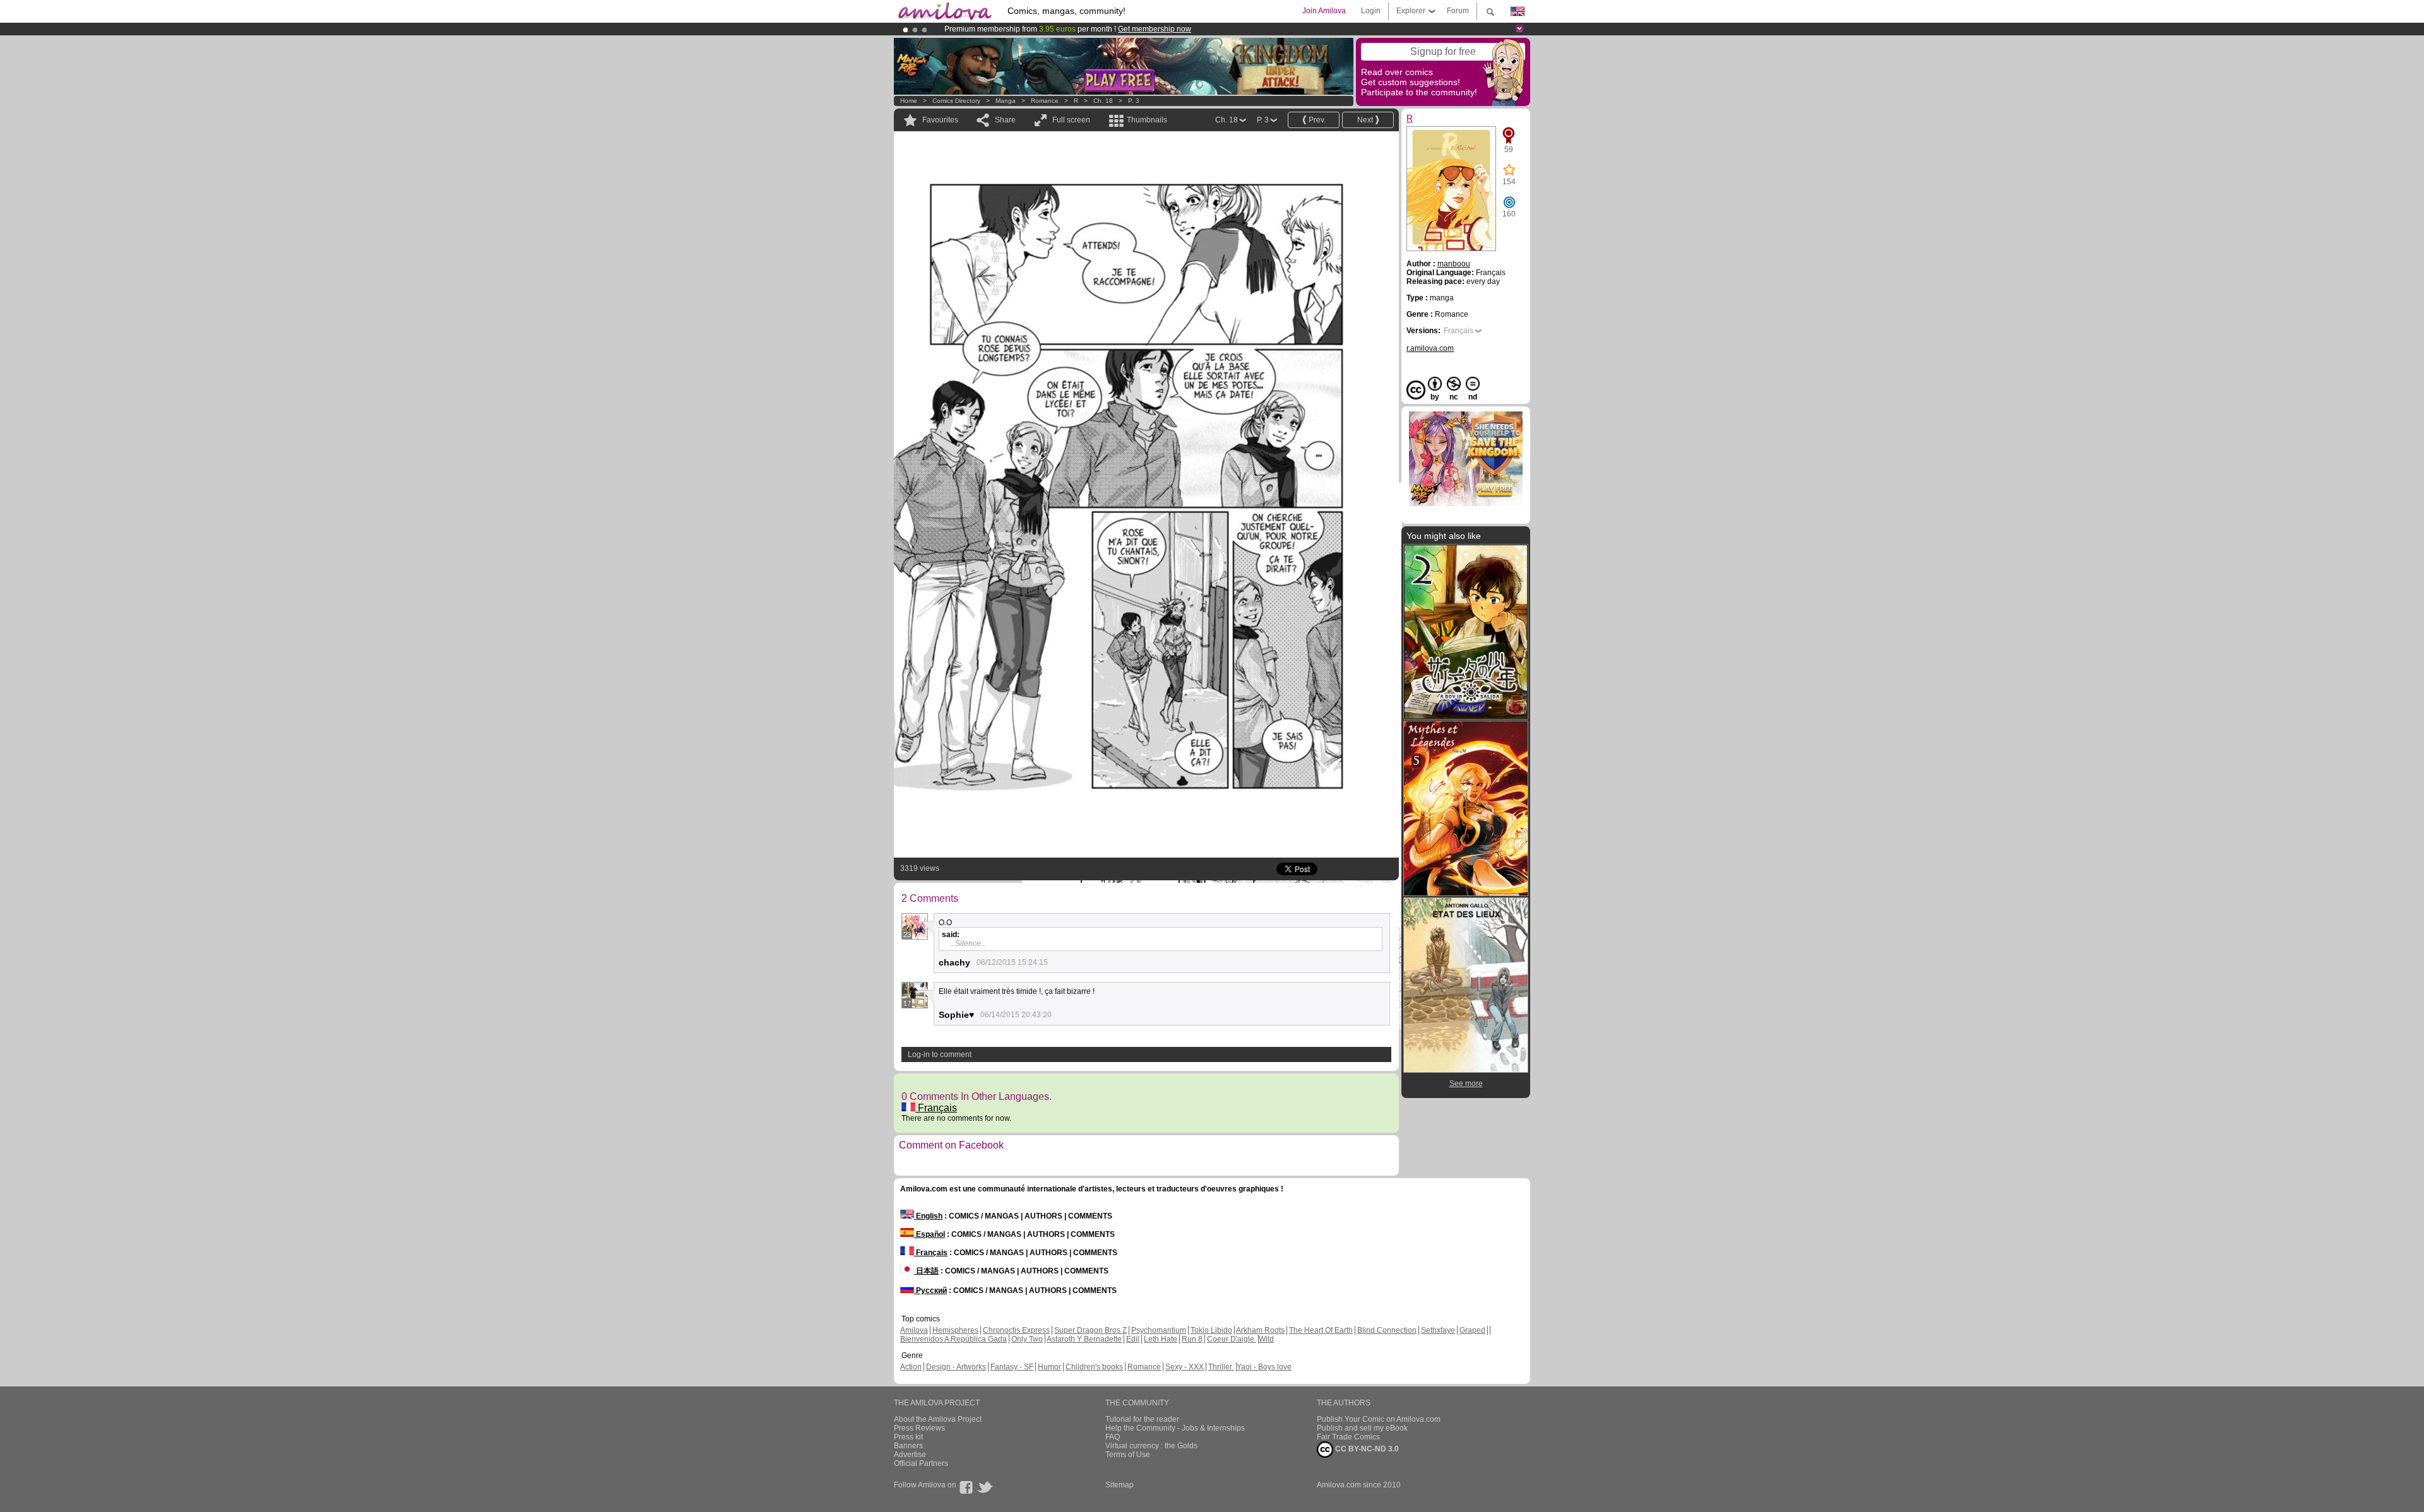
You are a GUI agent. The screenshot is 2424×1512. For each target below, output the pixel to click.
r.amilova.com (1430, 348)
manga (1006, 101)
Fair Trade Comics (1348, 1437)
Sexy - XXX (1185, 1367)
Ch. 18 (1103, 101)
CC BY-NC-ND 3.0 (1366, 1449)
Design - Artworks (956, 1367)
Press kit (908, 1437)
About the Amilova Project (938, 1419)
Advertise (910, 1455)
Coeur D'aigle (1232, 1339)
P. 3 (1134, 101)
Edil (1133, 1339)
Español (930, 1234)
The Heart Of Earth (1321, 1330)
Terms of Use (1128, 1455)
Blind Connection (1387, 1330)
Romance (1045, 101)
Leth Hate (1161, 1339)
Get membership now (1155, 29)
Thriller (1221, 1367)
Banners (908, 1446)
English (928, 1216)
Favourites (940, 120)
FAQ (1113, 1437)
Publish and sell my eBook (1362, 1428)
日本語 (926, 1271)
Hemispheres (955, 1330)
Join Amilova (1324, 11)
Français (936, 1108)
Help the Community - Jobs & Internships (1175, 1428)
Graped (1472, 1330)
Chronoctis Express (1016, 1330)
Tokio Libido (1211, 1330)
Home (909, 101)
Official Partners (921, 1463)
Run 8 (1192, 1339)
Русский (930, 1291)
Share (1005, 120)
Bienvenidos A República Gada (954, 1339)
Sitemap (1120, 1485)
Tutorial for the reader (1142, 1419)
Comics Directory (956, 101)
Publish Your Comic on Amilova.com (1379, 1419)
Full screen (1071, 120)
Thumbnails (1147, 120)
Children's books (1094, 1367)
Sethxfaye (1438, 1330)
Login (1371, 11)
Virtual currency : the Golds (1151, 1446)
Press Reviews (919, 1428)
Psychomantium (1159, 1330)
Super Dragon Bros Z (1090, 1330)
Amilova (914, 1330)
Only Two (1027, 1339)
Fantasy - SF (1012, 1367)
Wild (1266, 1339)
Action (911, 1367)
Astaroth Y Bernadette (1084, 1339)
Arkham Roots (1260, 1330)
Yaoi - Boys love (1264, 1367)
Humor (1049, 1367)
